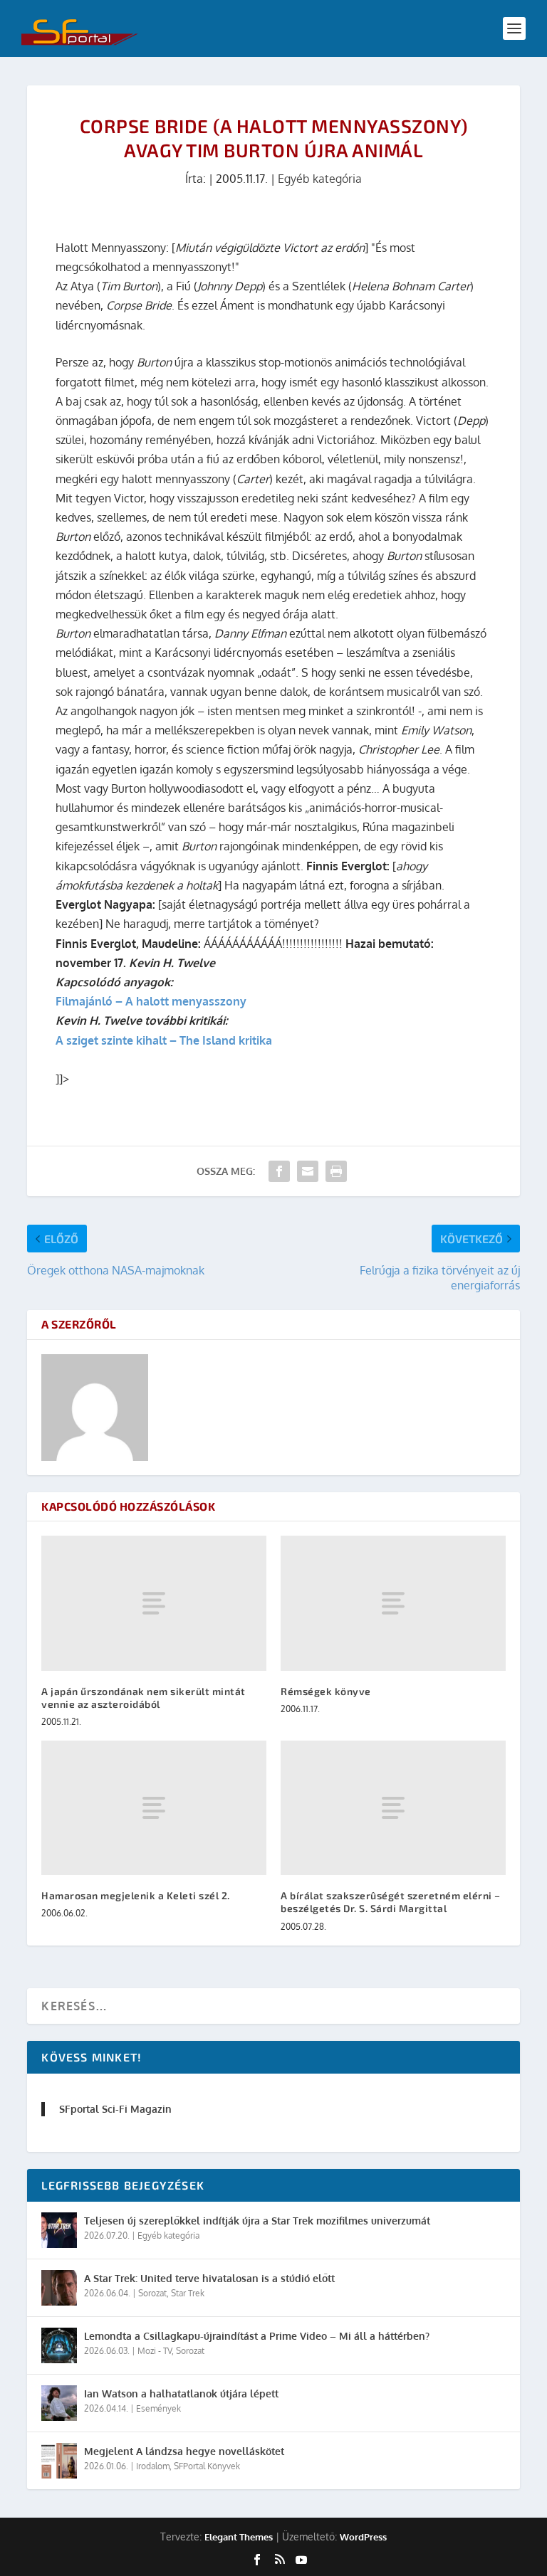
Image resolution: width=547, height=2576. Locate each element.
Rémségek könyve (326, 1691)
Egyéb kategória (320, 179)
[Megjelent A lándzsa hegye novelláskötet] (59, 2461)
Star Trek (188, 2293)
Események (158, 2408)
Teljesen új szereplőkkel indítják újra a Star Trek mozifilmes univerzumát (257, 2221)
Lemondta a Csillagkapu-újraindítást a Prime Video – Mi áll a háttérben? (257, 2336)
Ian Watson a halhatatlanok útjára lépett (181, 2393)
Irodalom (153, 2466)
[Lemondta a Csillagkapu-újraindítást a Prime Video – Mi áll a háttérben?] (59, 2345)
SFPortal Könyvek (207, 2466)
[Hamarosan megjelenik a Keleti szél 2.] (154, 1808)
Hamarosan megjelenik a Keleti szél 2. (136, 1895)
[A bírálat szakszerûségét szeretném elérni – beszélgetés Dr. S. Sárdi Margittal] (393, 1808)
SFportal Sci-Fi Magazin (115, 2109)
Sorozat (152, 2293)
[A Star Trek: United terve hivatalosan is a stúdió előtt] (59, 2288)
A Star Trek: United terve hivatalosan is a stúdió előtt (209, 2278)
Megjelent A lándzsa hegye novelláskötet (184, 2451)
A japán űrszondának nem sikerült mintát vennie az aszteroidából (144, 1698)
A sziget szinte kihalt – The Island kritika (164, 1040)
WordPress (363, 2537)
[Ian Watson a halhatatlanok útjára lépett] (59, 2403)
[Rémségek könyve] (393, 1603)
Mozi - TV (155, 2351)
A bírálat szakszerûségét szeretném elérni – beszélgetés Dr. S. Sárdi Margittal (391, 1902)
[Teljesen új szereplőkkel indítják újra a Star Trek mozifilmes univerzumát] (59, 2230)
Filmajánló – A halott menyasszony (151, 1001)
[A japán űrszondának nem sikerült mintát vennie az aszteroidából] (154, 1603)
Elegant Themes (239, 2537)
